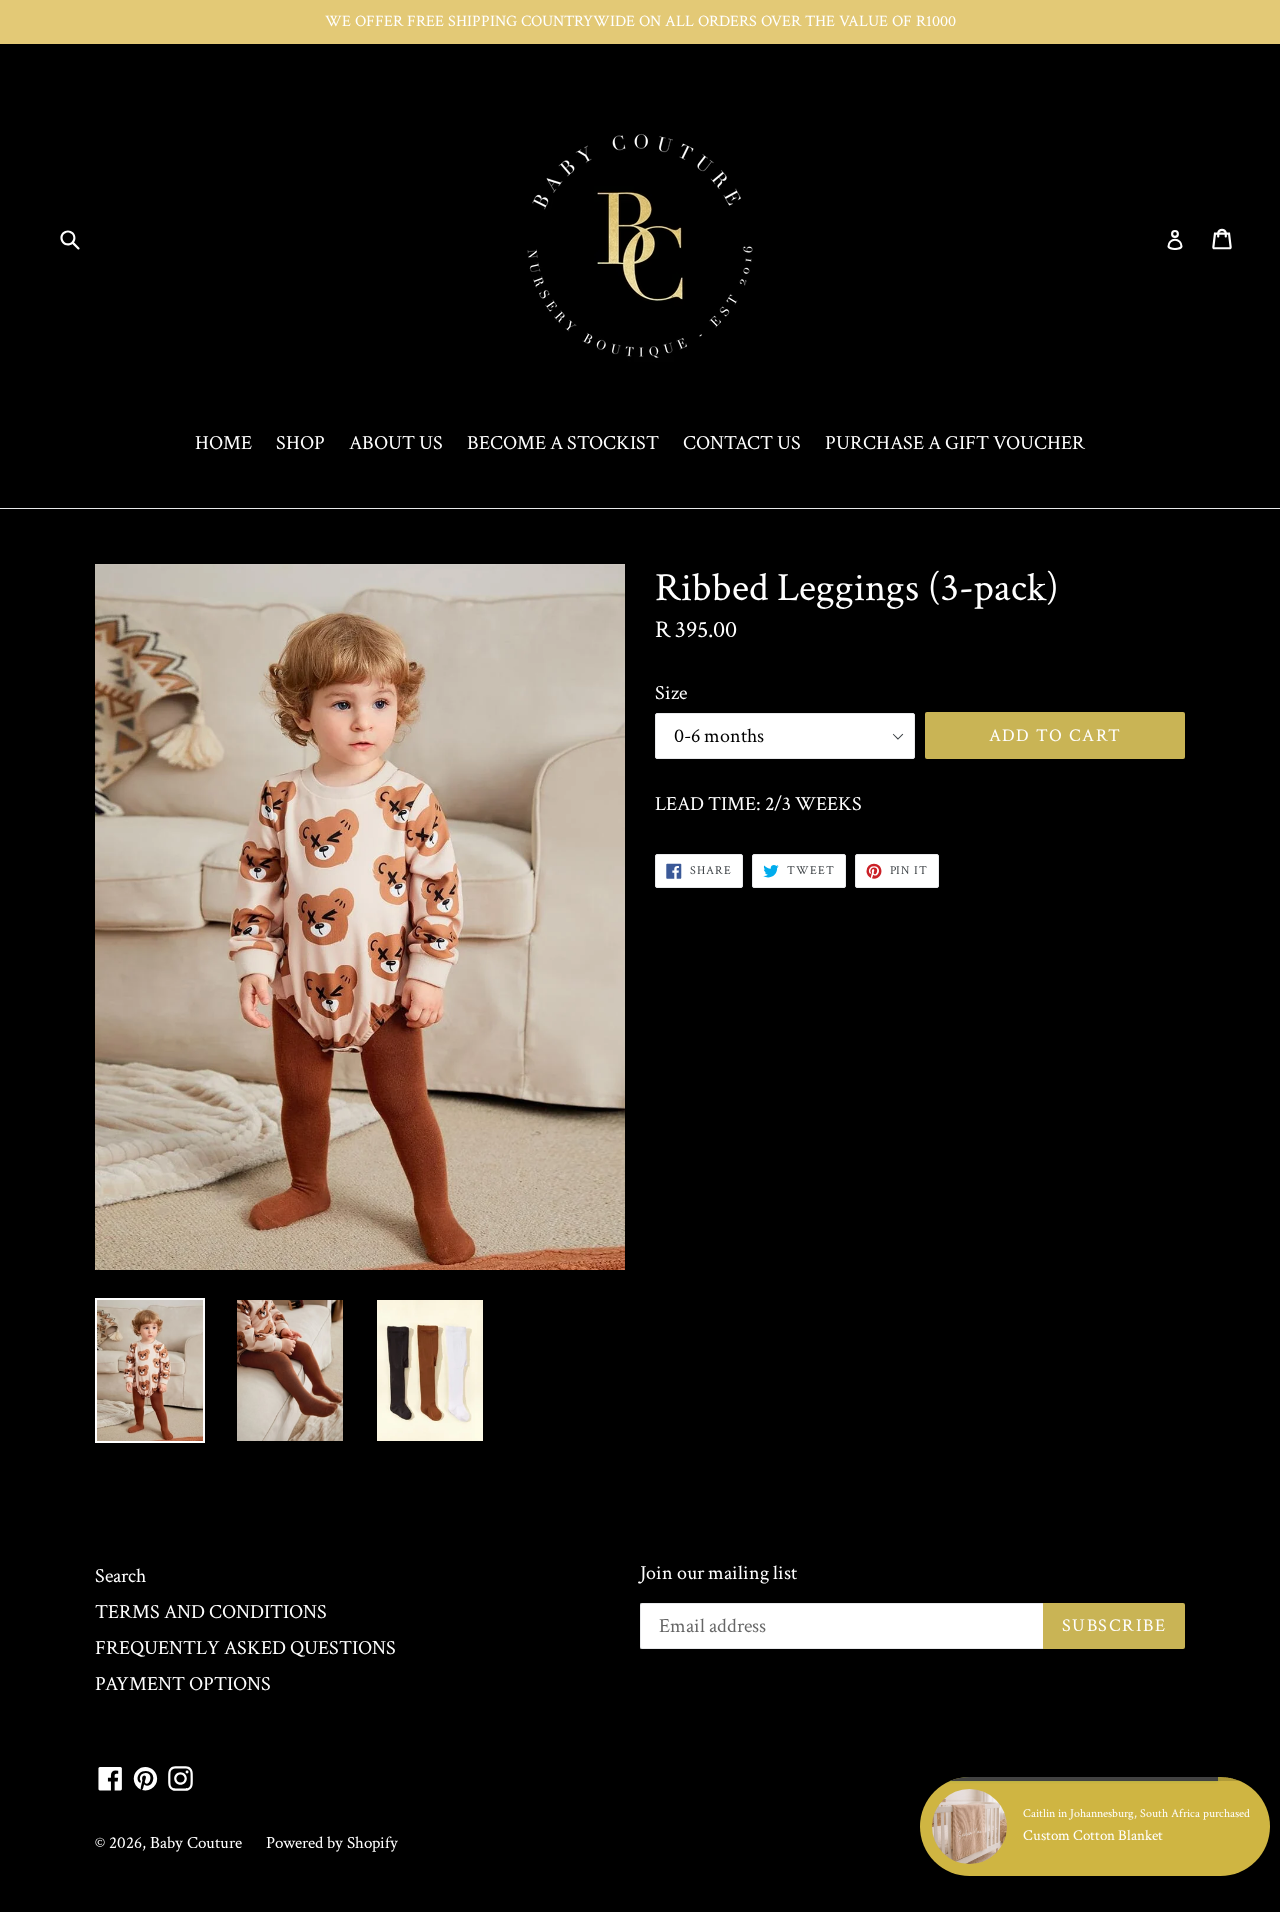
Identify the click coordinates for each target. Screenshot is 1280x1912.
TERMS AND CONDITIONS (211, 1612)
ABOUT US (396, 443)
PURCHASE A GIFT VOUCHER (955, 443)
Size (671, 693)
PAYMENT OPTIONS (183, 1684)
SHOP (300, 443)
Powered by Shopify (332, 1843)
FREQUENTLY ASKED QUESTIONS (245, 1648)
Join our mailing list (718, 1573)
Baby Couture (196, 1843)
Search (120, 1576)
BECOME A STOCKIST (563, 443)
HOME (223, 443)
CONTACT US (742, 443)
